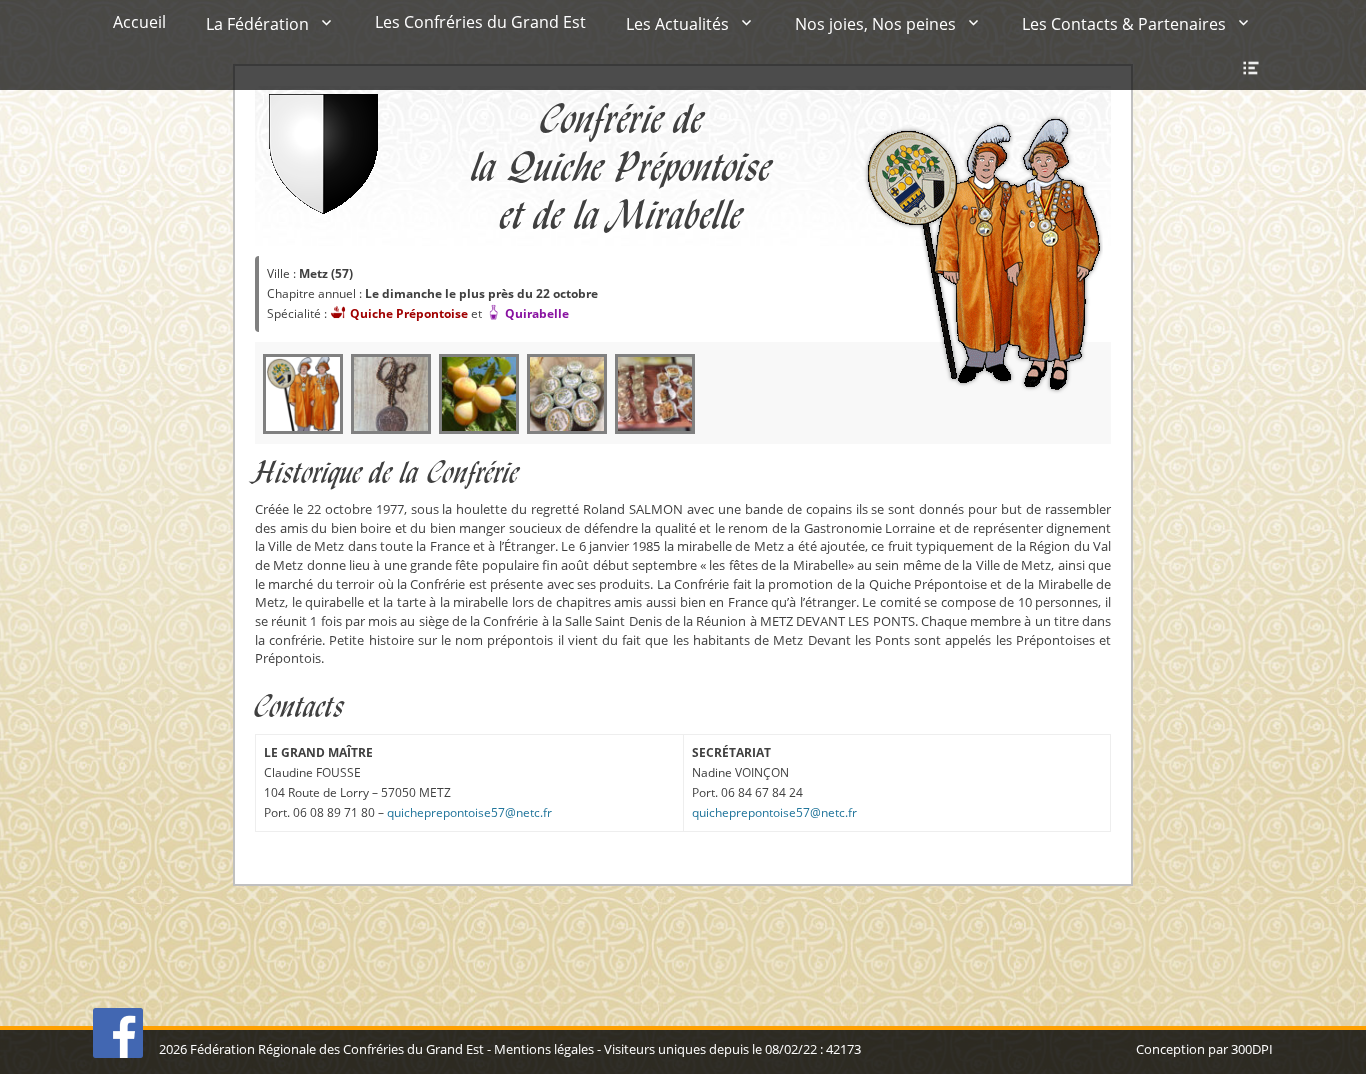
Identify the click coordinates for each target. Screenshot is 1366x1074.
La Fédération (257, 24)
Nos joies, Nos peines (875, 24)
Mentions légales (544, 1049)
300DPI (1252, 1049)
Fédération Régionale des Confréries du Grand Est (337, 1049)
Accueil (139, 22)
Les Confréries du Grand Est (480, 22)
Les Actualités (677, 24)
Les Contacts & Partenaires (1124, 24)
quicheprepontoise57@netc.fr (469, 812)
